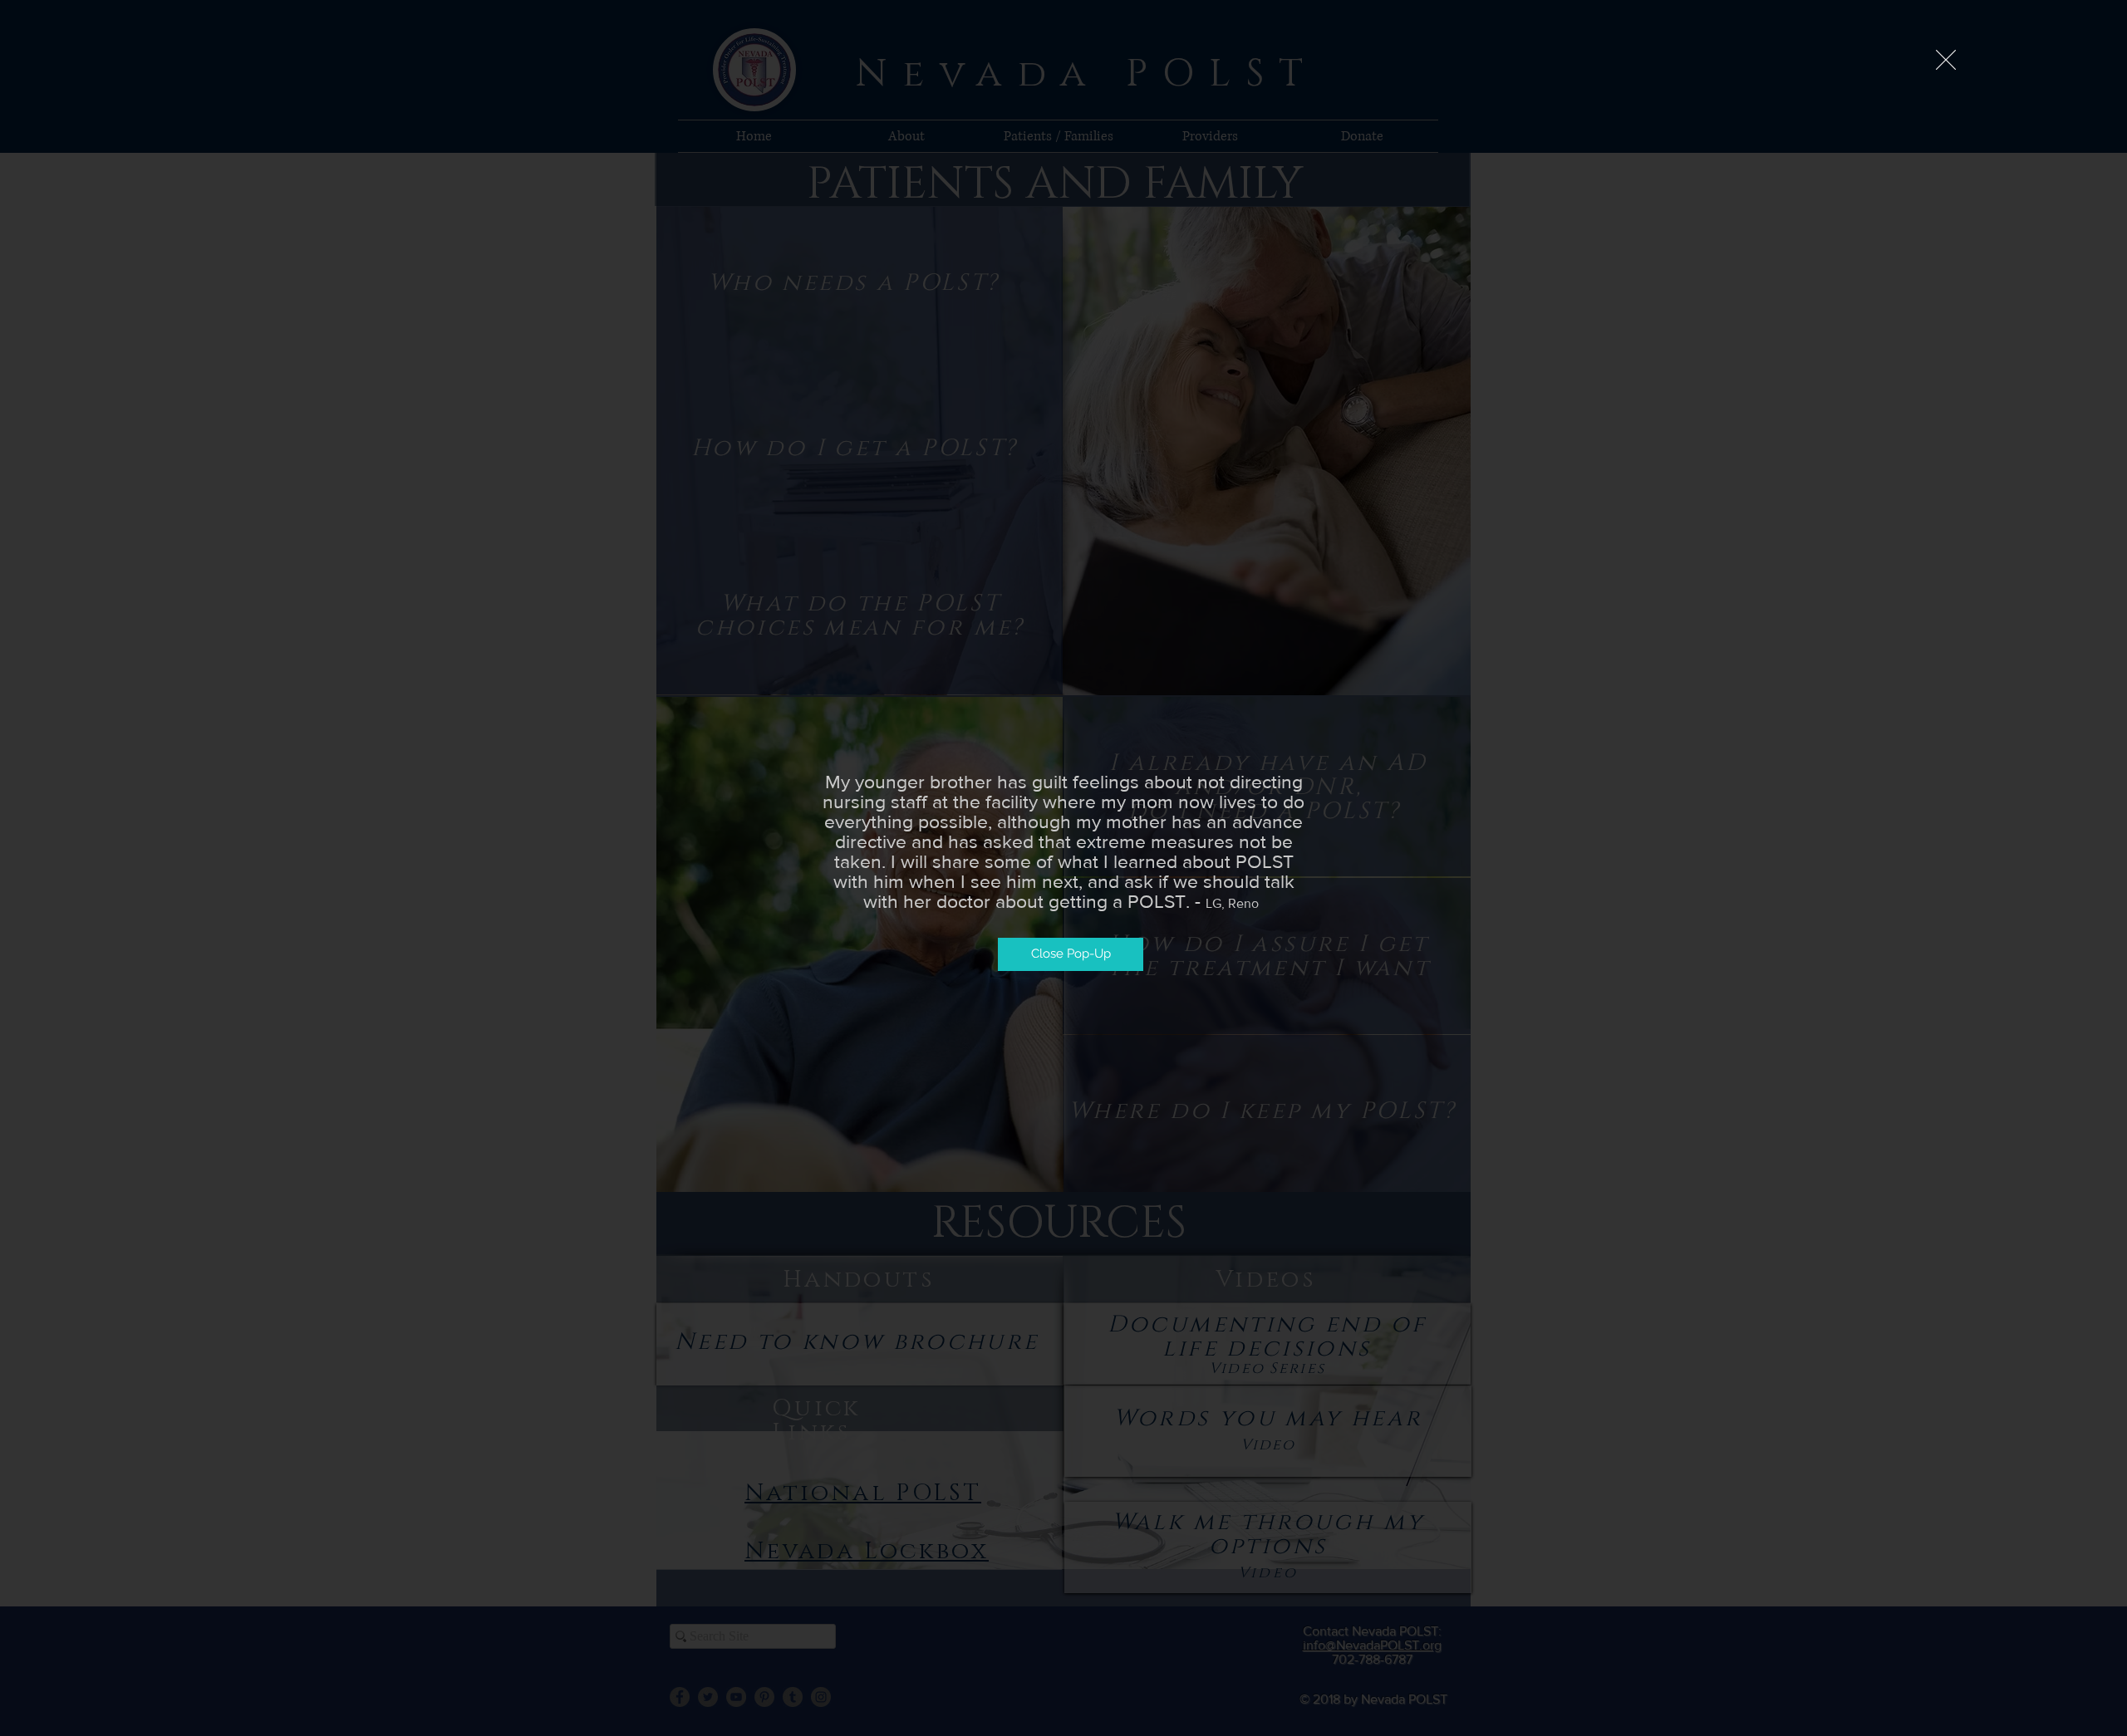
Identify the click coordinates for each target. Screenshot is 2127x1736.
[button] (1946, 60)
